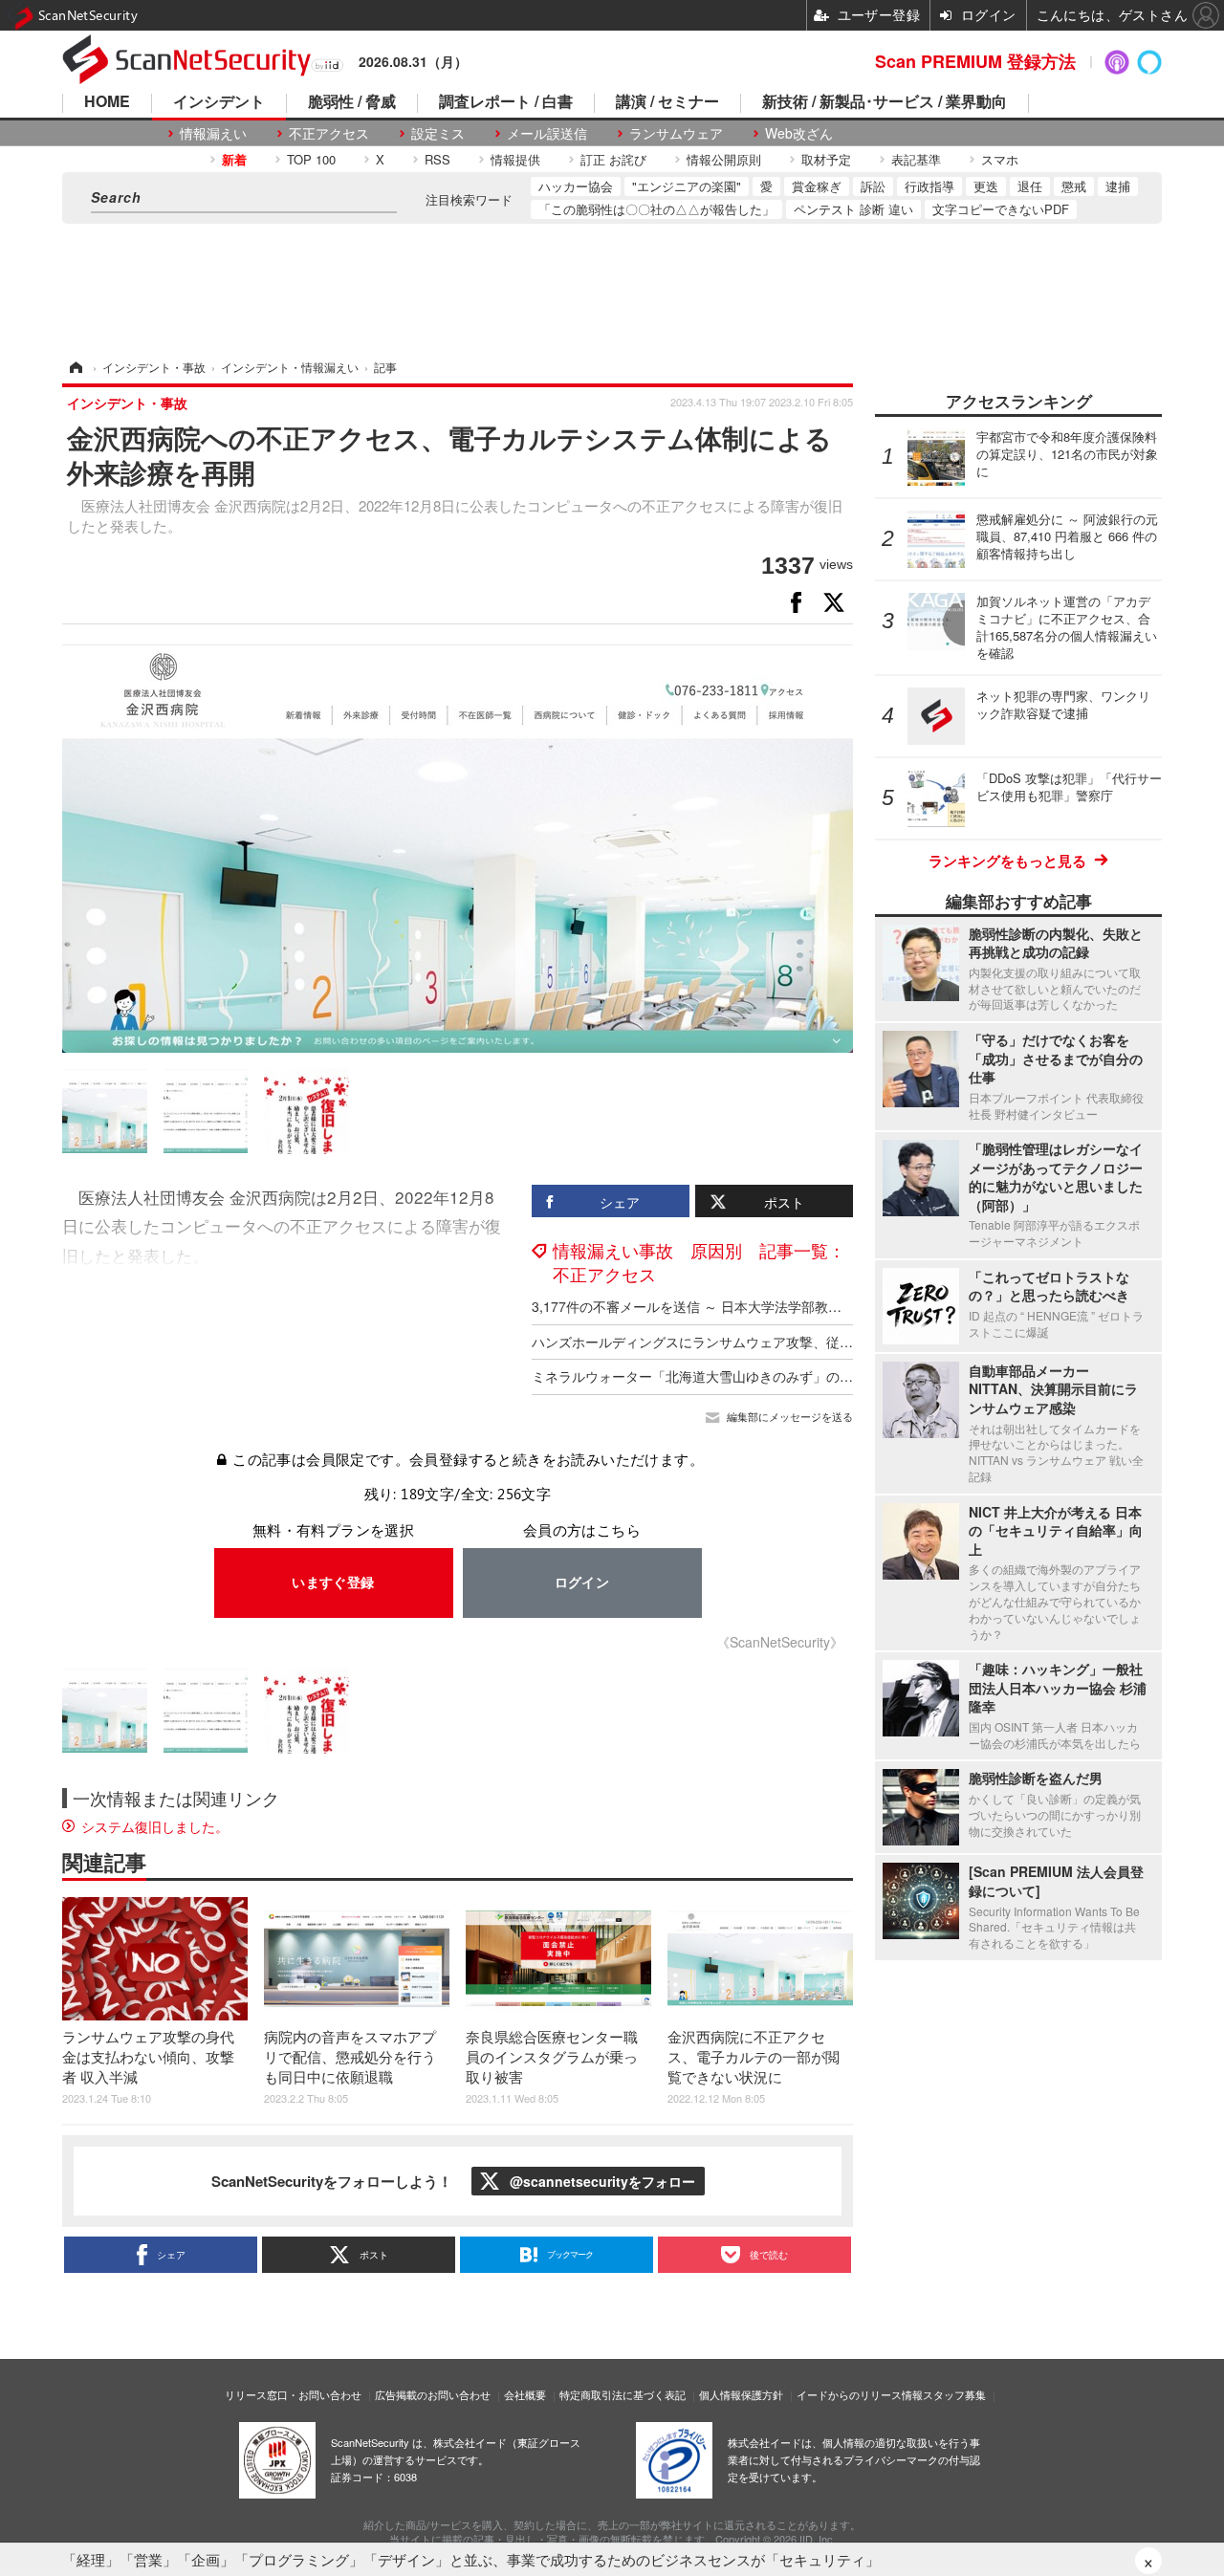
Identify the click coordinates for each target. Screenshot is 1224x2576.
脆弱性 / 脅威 (352, 103)
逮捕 (1118, 186)
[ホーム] (75, 367)
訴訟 (873, 186)
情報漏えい (213, 133)
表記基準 (916, 159)
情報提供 (515, 159)
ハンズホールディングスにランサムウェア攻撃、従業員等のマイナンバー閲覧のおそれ (793, 1342)
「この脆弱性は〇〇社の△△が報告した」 (656, 209)
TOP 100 (311, 159)
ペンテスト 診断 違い (853, 209)
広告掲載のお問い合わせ (433, 2394)
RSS (437, 159)
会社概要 (525, 2394)
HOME (107, 103)
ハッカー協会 (576, 186)
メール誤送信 (547, 133)
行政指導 (929, 186)
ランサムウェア (676, 133)
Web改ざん (799, 133)
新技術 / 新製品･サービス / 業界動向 (885, 103)
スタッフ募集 (954, 2394)
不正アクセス (329, 133)
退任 (1030, 186)
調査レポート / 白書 (506, 103)
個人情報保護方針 (741, 2394)
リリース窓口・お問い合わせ (293, 2394)
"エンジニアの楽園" (687, 186)
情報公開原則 (724, 159)
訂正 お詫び (613, 159)
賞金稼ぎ (817, 186)
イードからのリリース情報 (860, 2394)
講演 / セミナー (667, 103)
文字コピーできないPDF (1001, 209)
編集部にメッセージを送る (790, 1417)
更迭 (986, 186)
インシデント (219, 103)
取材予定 (826, 159)
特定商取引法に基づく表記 (623, 2394)
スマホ (1000, 159)
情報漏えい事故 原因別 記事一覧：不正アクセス (699, 1262)
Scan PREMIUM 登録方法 (975, 61)
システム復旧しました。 (155, 1826)
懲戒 (1074, 186)
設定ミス (438, 133)
